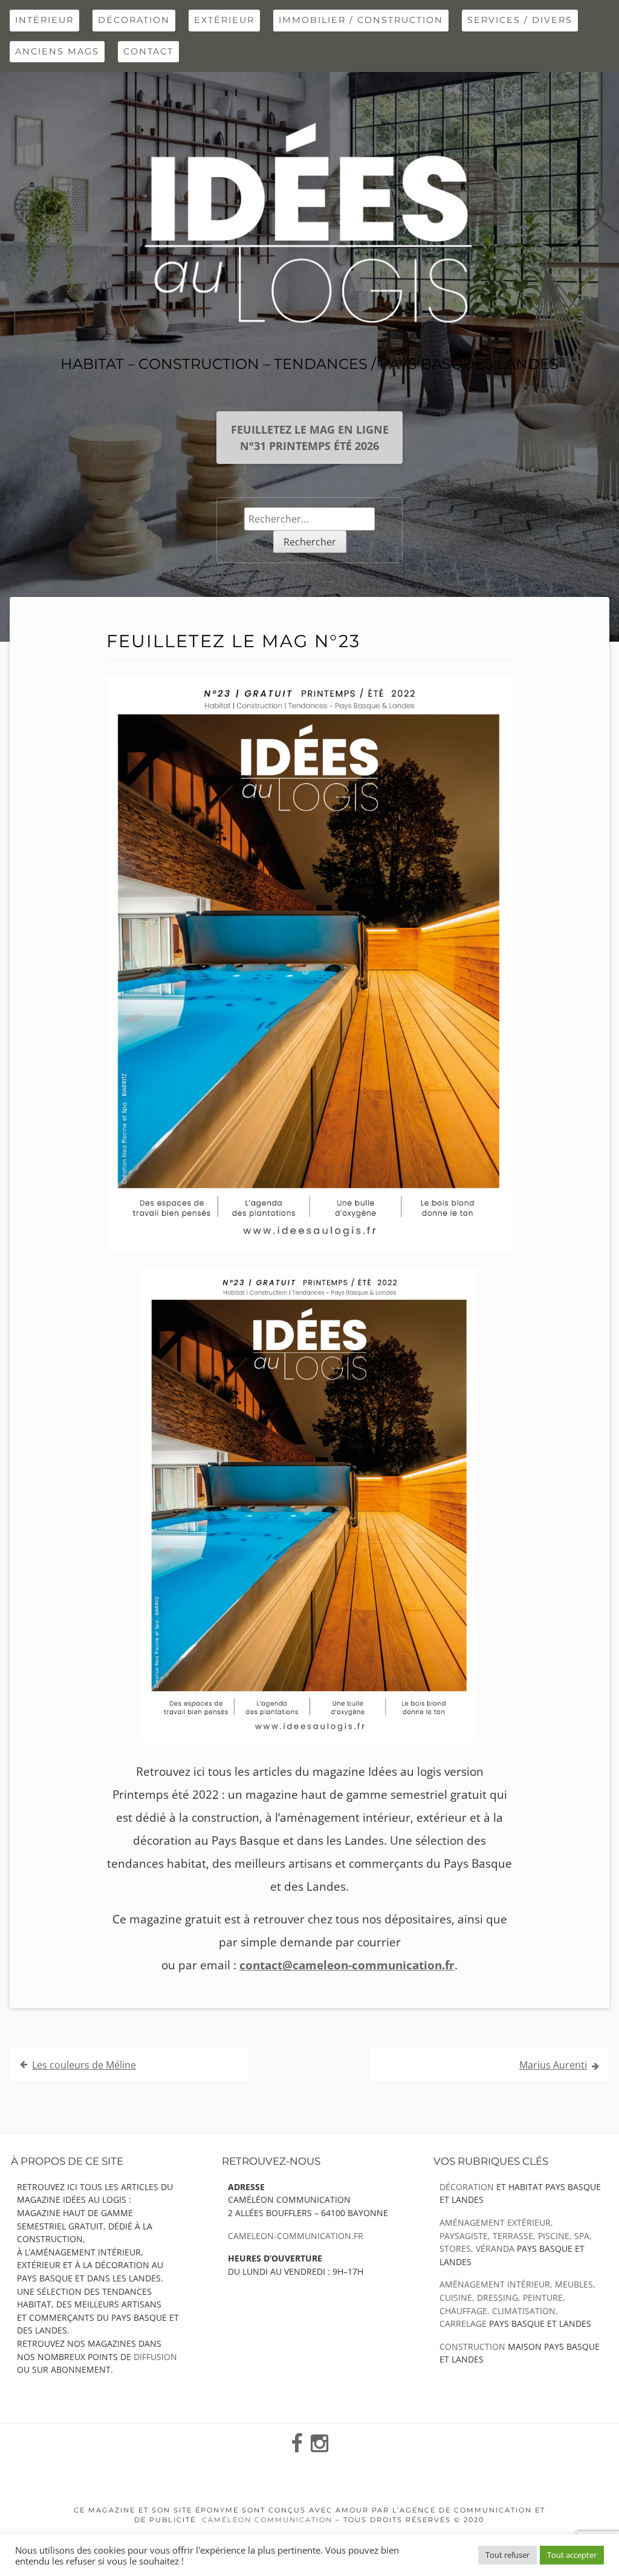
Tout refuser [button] (507, 2555)
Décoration (134, 20)
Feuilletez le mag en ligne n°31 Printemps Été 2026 (310, 437)
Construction (472, 2346)
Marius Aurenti (553, 2065)
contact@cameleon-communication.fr (347, 1965)
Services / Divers (520, 20)
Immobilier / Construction (361, 20)
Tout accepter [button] (572, 2555)
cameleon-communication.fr (296, 2236)
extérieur (224, 20)
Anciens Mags (57, 51)
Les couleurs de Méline (84, 2065)
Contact (148, 51)
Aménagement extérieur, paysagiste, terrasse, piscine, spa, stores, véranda (516, 2235)
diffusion (155, 2357)
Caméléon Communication (267, 2520)
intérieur (44, 20)
